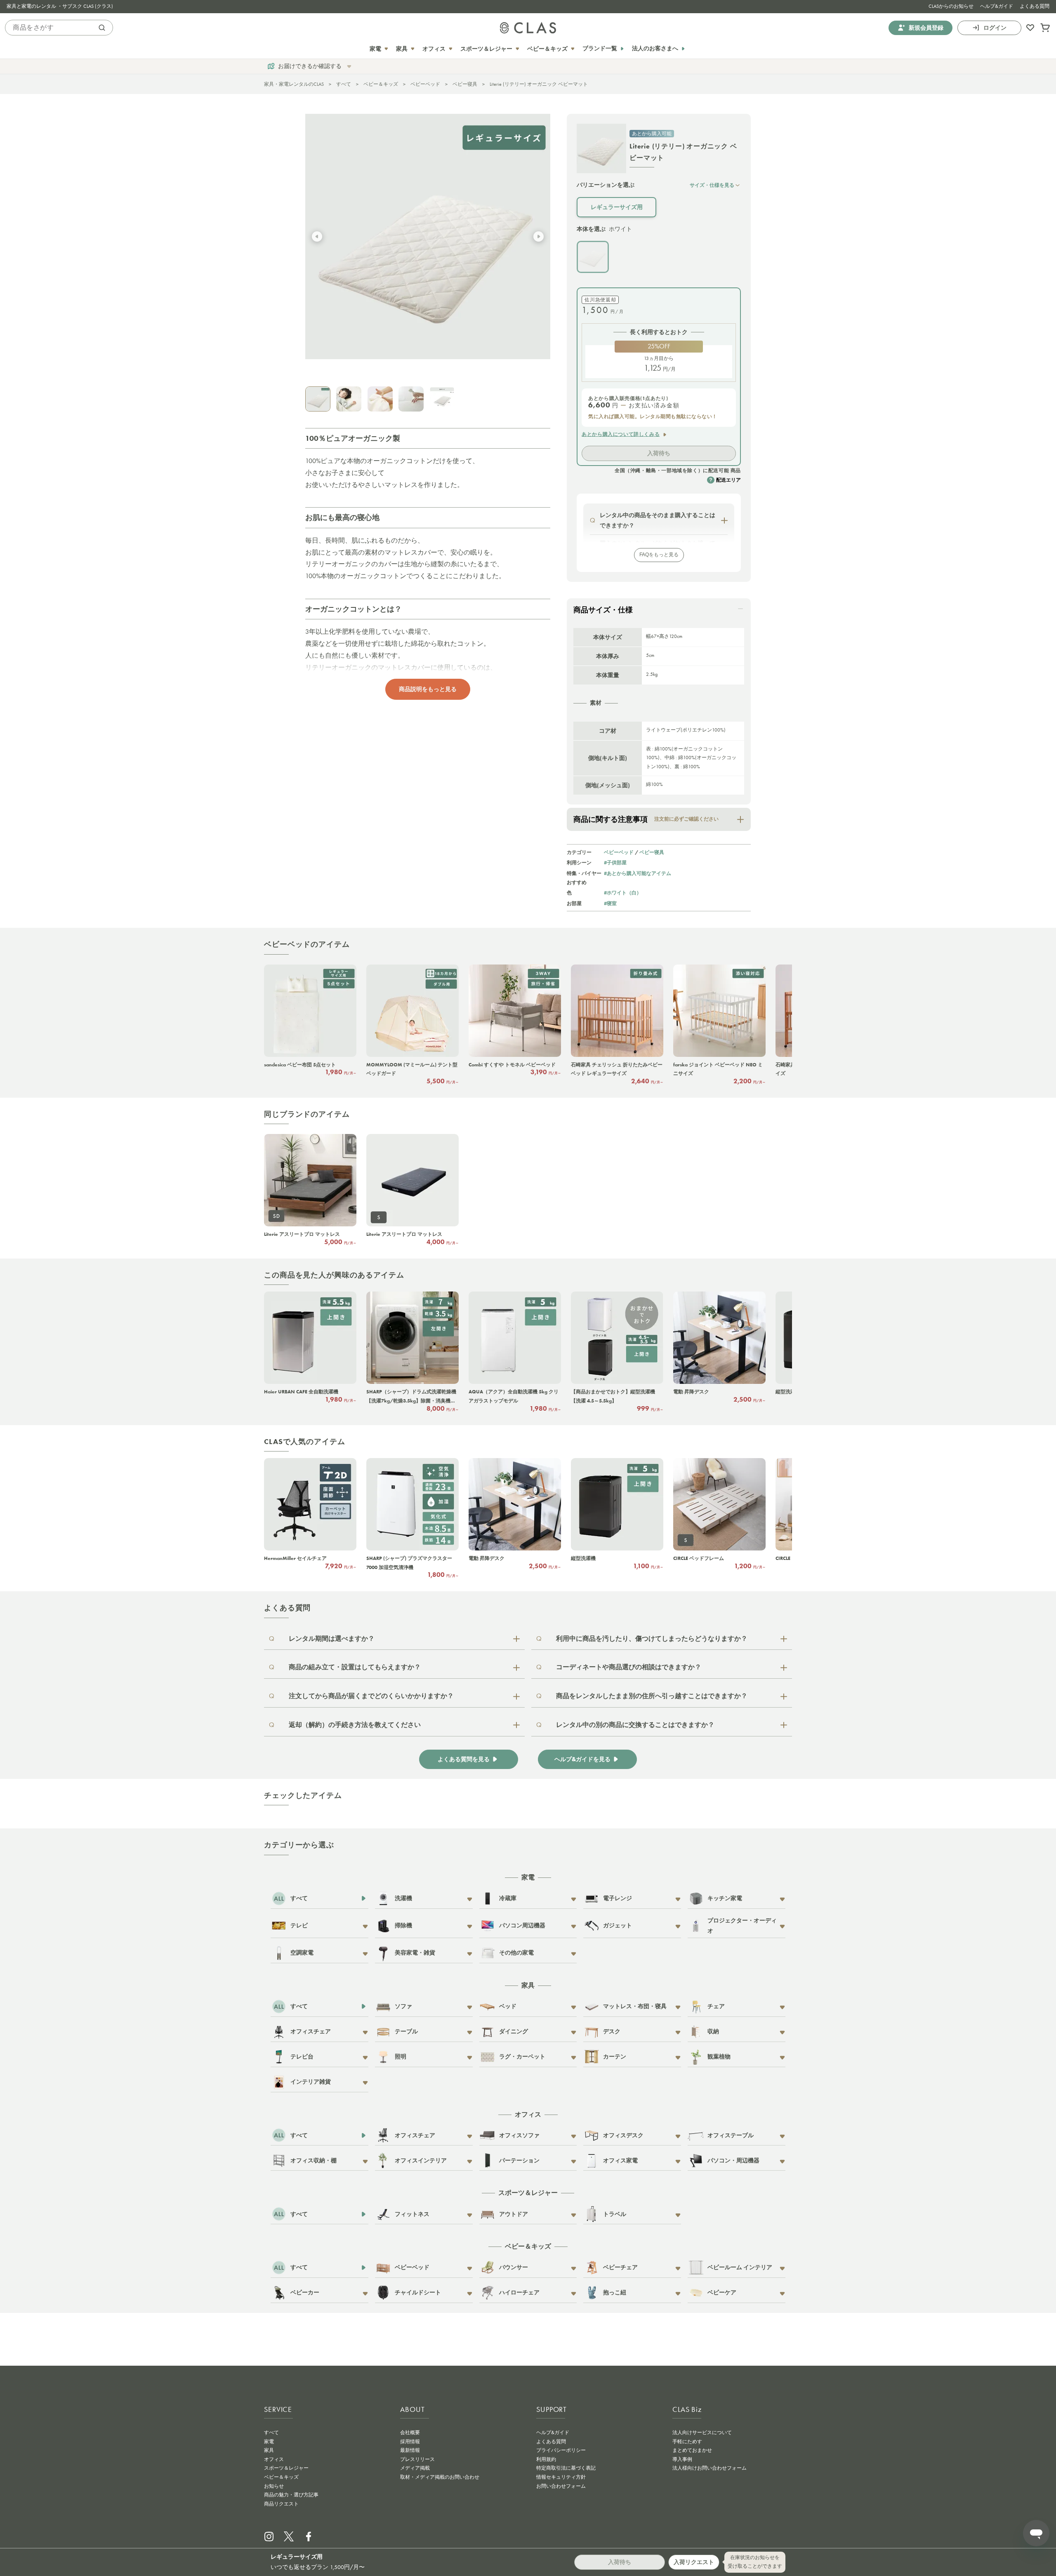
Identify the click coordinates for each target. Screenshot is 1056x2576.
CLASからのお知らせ (951, 6)
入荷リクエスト (694, 2562)
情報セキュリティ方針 (561, 2477)
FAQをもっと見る (659, 555)
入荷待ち (659, 453)
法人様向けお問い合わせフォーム (709, 2468)
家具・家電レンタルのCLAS (294, 84)
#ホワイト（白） (623, 893)
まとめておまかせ (692, 2450)
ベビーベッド (425, 84)
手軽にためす (687, 2442)
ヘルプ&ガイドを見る (582, 1759)
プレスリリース (417, 2459)
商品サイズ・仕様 (603, 610)
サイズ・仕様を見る (712, 185)
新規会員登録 (926, 27)
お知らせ (274, 2486)
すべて (344, 84)
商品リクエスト (281, 2504)
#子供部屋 (615, 862)
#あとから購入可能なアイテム (638, 873)
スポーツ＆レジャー (286, 2468)
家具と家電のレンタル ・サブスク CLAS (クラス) (60, 6)
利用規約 (546, 2459)
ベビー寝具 (465, 84)
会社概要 (410, 2432)
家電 (269, 2442)
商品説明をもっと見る (428, 689)
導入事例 (682, 2459)
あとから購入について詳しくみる (621, 434)
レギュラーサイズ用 (617, 207)
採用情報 (410, 2442)
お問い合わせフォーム (561, 2486)
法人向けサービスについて (702, 2432)
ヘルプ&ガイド (997, 6)
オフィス (274, 2459)
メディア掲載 (415, 2468)
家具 (269, 2450)
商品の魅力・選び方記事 (291, 2495)
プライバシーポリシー (561, 2450)
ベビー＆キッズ (381, 84)
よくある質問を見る (464, 1759)
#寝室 (610, 903)
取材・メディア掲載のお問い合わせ (440, 2477)
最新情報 (410, 2450)
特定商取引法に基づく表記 (566, 2468)
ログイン (995, 27)
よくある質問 (1035, 6)
